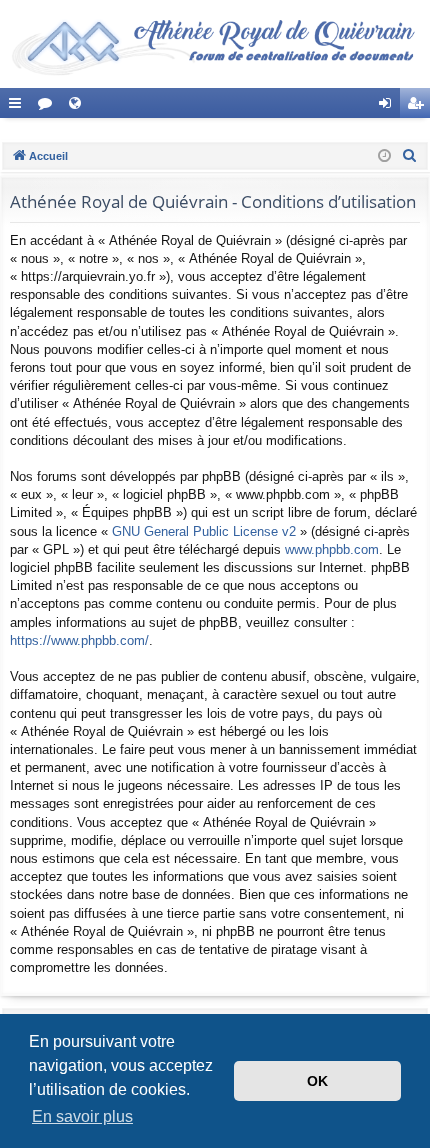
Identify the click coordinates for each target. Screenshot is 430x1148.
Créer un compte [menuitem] (419, 107)
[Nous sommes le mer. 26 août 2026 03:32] (384, 156)
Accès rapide (19, 107)
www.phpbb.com (332, 549)
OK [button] (317, 1081)
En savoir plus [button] (82, 1116)
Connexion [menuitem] (389, 107)
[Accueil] (215, 44)
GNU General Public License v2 (204, 531)
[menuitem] (410, 156)
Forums (49, 107)
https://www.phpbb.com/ (79, 640)
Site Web (79, 107)
